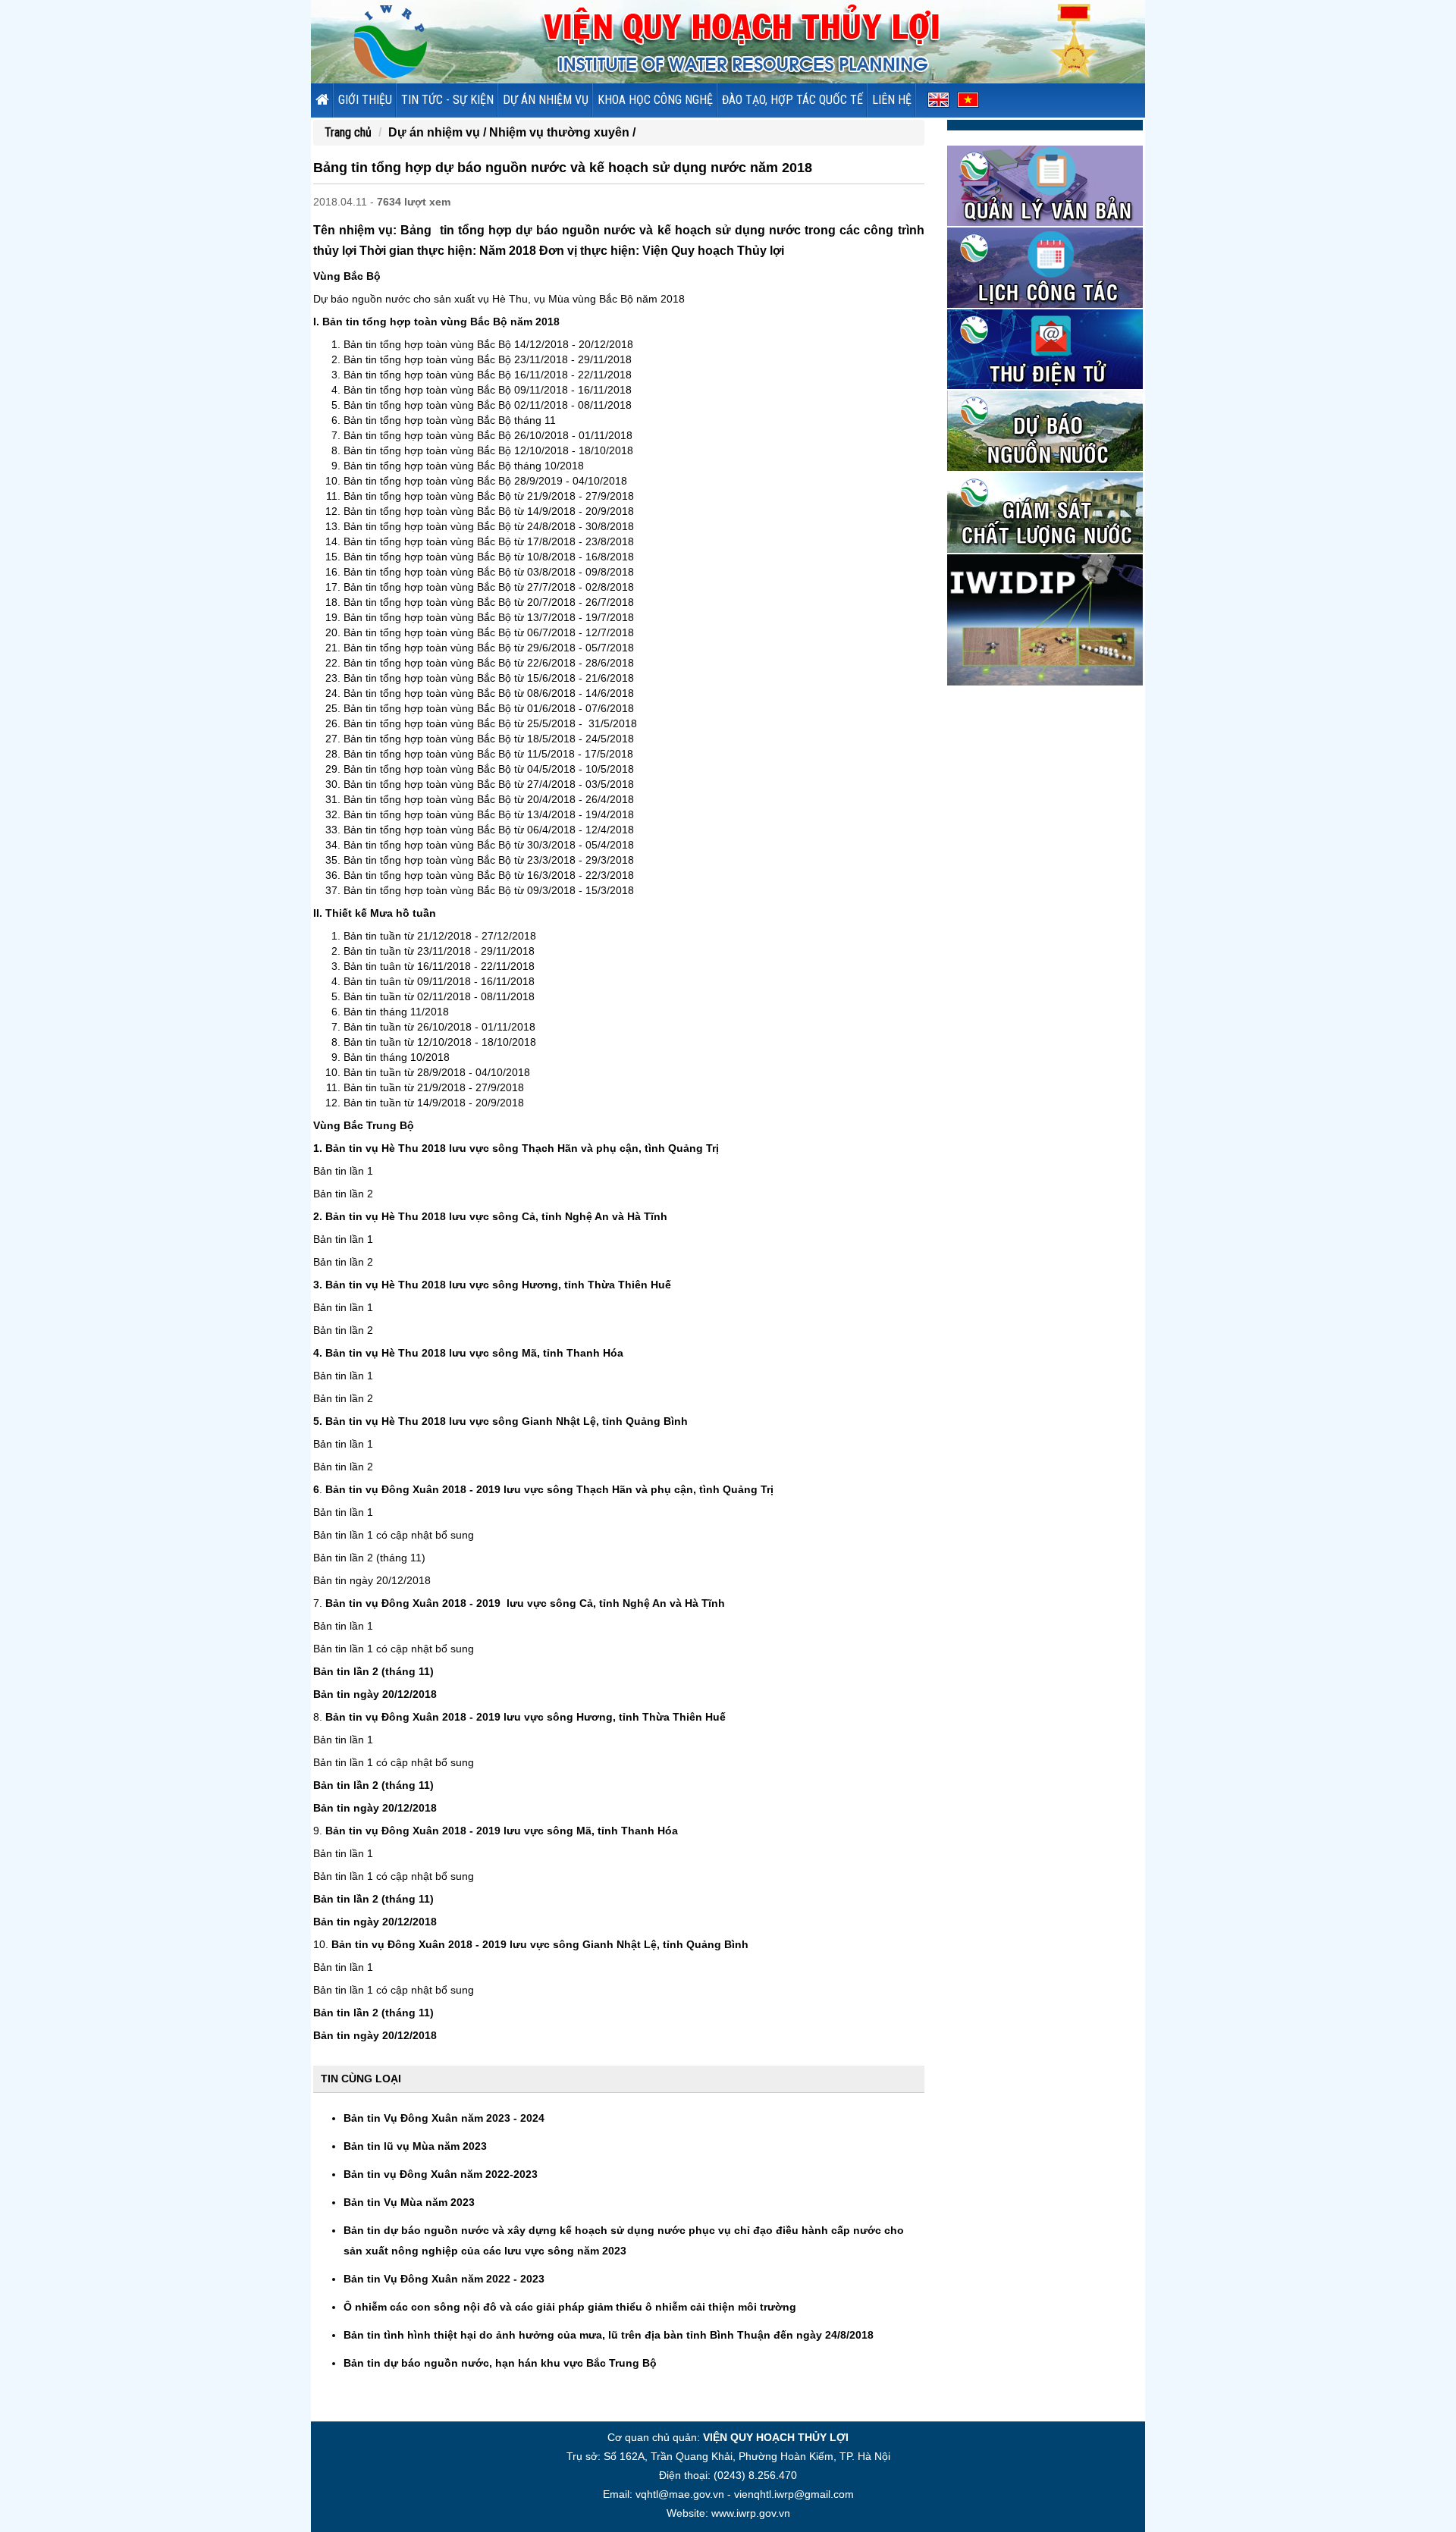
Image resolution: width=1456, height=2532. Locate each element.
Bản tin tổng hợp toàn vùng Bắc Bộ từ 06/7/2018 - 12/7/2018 (489, 632)
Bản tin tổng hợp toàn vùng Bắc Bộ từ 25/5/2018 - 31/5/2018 (490, 723)
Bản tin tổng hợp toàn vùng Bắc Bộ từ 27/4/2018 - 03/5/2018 (489, 784)
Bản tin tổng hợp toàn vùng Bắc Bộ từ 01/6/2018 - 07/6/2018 (489, 708)
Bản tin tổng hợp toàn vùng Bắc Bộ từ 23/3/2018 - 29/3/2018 (489, 860)
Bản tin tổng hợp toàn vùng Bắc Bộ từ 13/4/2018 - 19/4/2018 (489, 814)
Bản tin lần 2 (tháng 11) (369, 1558)
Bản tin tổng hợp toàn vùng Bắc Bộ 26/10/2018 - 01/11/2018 (488, 435)
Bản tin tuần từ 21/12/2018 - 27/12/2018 (440, 936)
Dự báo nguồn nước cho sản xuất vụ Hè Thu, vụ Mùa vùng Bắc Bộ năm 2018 (499, 299)
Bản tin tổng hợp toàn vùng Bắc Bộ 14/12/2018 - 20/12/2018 (488, 344)
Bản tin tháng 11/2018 (396, 1012)
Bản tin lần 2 (343, 1194)
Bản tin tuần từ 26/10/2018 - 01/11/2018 (439, 1027)
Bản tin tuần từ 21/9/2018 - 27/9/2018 (434, 1087)
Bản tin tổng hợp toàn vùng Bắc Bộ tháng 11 (450, 420)
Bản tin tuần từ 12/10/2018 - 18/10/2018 (440, 1042)
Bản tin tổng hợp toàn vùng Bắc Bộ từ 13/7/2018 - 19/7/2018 (489, 617)
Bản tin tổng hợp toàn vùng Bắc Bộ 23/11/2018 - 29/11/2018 (488, 359)
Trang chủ (348, 132)
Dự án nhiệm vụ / (439, 132)
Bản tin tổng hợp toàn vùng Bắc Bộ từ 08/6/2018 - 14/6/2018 (489, 693)
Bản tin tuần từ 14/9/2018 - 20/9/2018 (434, 1103)
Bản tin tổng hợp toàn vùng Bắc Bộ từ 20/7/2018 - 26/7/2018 (489, 602)
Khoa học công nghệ (655, 100)
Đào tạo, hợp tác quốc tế (792, 100)
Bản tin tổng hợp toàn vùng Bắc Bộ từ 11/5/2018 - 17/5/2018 (488, 754)
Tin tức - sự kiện (447, 100)
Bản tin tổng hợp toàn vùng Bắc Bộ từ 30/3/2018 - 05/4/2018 (489, 845)
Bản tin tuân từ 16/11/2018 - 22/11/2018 (439, 966)
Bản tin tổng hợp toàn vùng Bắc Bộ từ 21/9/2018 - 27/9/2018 (489, 496)
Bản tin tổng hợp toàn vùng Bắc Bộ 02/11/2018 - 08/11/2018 (488, 405)
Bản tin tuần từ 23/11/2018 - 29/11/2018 (439, 951)
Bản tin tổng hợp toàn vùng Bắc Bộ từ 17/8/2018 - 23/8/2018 (489, 541)
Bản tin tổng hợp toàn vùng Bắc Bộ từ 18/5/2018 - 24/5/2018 (489, 739)
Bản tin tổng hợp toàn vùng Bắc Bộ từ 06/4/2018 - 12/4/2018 (489, 830)
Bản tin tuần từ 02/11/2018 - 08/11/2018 (439, 996)
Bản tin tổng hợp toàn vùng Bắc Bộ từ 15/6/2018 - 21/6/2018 (489, 678)
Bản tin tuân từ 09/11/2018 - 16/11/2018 (439, 981)
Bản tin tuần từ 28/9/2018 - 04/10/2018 (437, 1072)
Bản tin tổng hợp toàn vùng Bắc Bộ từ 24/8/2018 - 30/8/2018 (489, 526)
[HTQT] (1045, 619)
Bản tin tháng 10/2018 (397, 1057)
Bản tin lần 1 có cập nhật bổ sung (394, 1535)
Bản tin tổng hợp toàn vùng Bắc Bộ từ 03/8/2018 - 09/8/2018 (489, 572)
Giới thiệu (365, 100)
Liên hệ (892, 100)
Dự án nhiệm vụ (546, 100)
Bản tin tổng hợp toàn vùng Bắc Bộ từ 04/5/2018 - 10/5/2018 (489, 769)
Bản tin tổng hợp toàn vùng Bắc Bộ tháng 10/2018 (464, 466)
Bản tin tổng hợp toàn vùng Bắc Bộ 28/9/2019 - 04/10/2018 (485, 481)
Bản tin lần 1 (343, 1171)
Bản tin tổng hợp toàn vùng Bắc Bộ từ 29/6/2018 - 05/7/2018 (489, 648)
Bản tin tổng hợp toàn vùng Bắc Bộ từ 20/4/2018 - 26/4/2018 (489, 799)
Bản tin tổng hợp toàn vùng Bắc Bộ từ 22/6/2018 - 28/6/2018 (489, 663)
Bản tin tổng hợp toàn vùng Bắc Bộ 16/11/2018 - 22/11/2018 (488, 375)
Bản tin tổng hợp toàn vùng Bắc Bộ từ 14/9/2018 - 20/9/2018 (489, 511)
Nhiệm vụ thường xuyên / (562, 132)
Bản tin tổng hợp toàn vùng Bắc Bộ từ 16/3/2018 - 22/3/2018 (489, 875)
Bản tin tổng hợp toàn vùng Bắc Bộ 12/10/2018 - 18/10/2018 (488, 450)
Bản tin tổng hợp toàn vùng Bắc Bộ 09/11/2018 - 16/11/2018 (488, 390)
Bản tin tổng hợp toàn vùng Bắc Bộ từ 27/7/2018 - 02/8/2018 (489, 587)
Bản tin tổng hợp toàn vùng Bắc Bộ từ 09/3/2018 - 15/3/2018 (489, 890)
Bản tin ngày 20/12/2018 (372, 1580)
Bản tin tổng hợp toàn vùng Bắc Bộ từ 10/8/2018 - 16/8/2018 (489, 557)
